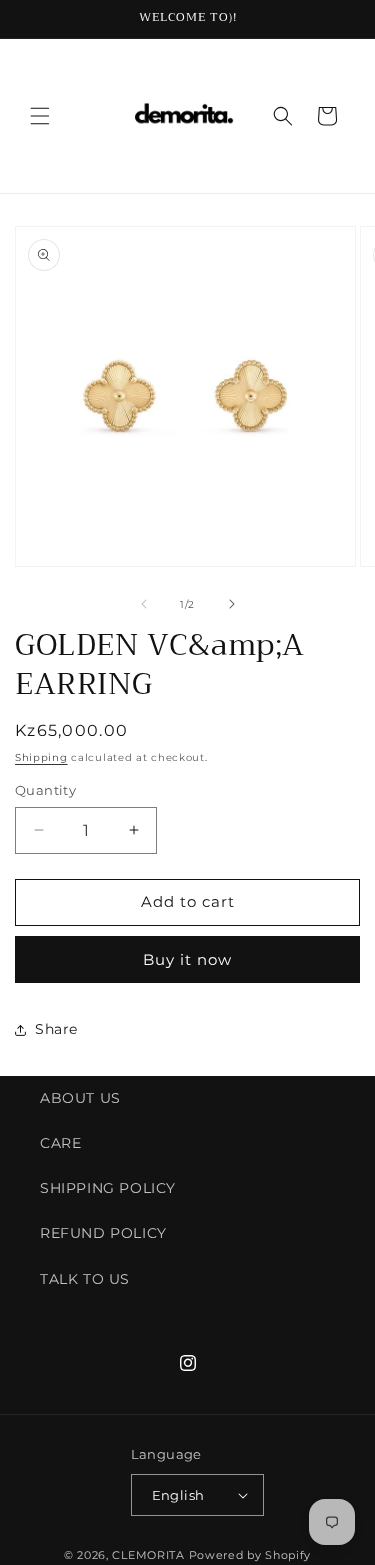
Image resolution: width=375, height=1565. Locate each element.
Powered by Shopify (250, 1555)
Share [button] (56, 1029)
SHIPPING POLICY (108, 1188)
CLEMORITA (148, 1555)
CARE (60, 1143)
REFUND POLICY (103, 1233)
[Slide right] (232, 604)
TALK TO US (85, 1279)
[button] (40, 116)
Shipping (41, 757)
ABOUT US (80, 1098)
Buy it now (187, 959)
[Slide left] (144, 604)
